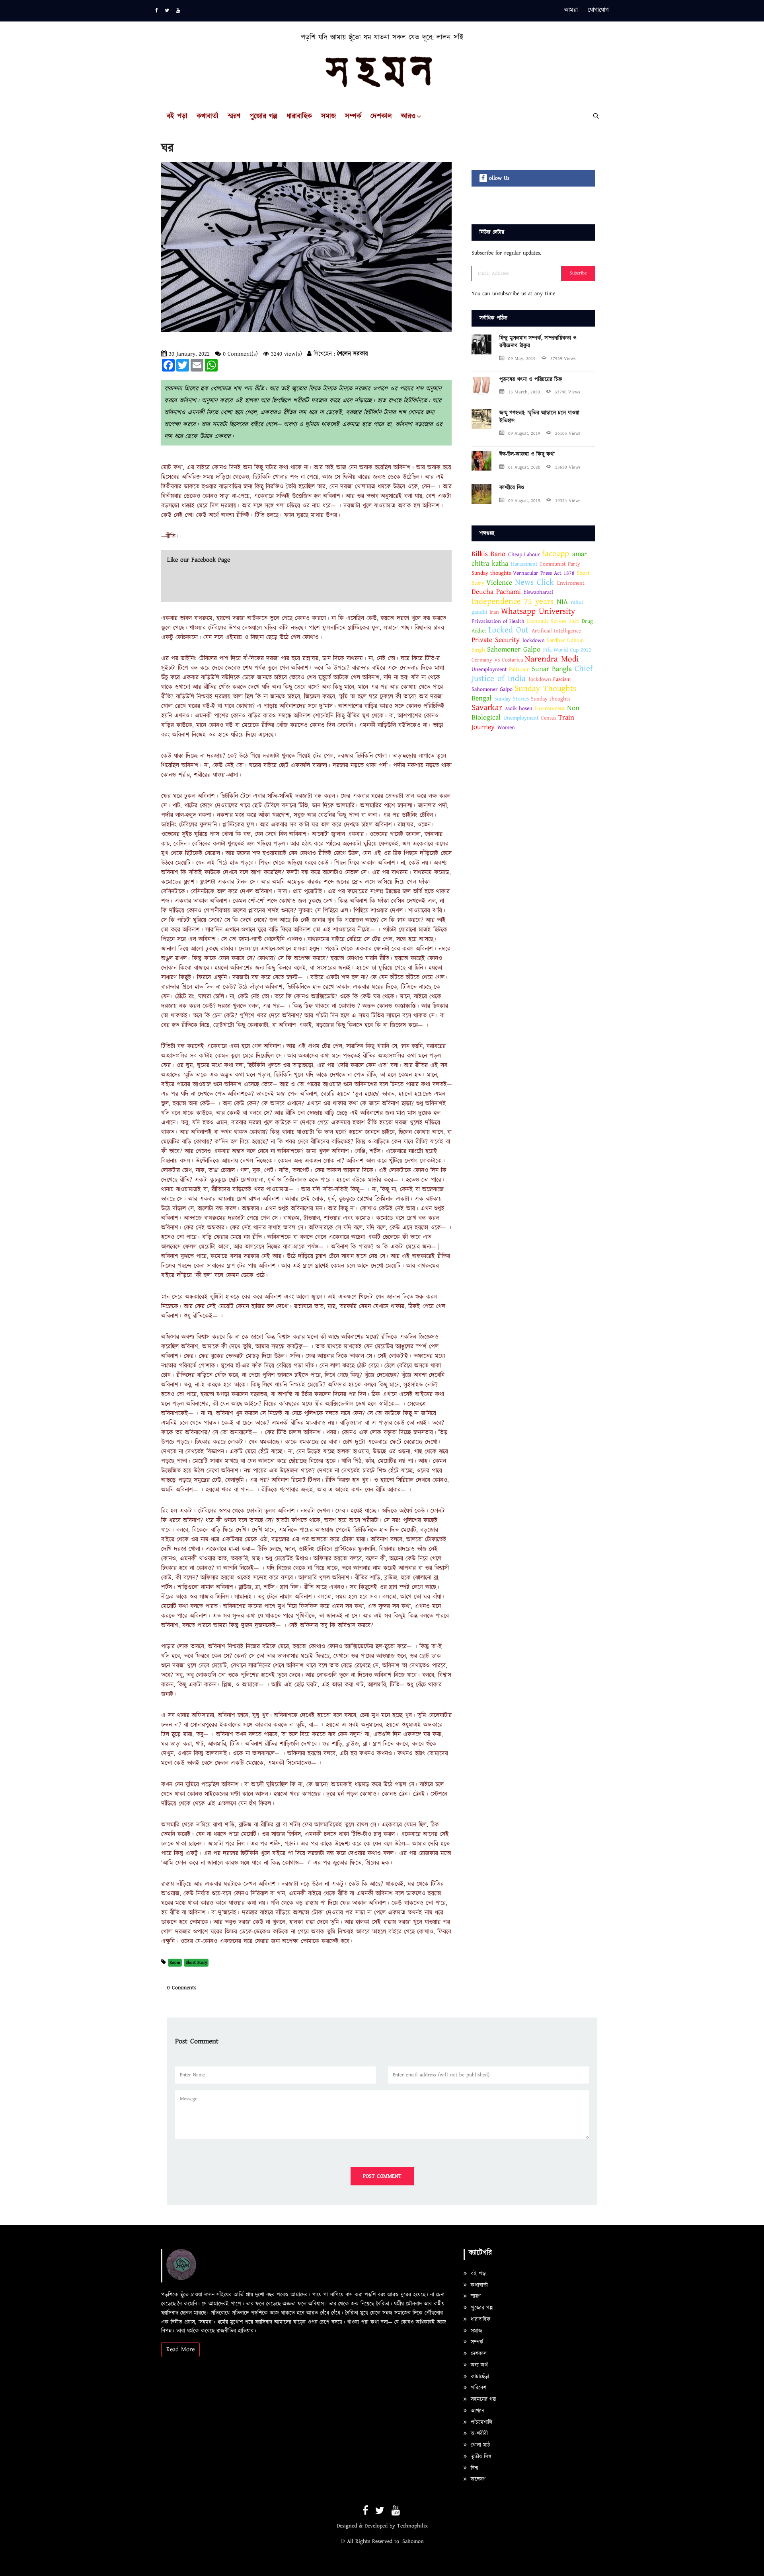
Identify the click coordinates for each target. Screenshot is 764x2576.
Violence (499, 583)
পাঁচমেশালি (480, 2422)
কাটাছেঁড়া (479, 2377)
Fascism (562, 679)
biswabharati (538, 592)
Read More (180, 2349)
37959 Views (563, 359)
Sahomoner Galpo (514, 649)
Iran (494, 612)
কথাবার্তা (208, 117)
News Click (536, 582)
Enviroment (571, 583)
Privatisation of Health (498, 621)
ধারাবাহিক (299, 117)
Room (175, 1962)
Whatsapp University (538, 611)
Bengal (481, 698)
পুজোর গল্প (263, 117)
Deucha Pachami (498, 592)
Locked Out (508, 630)
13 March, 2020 (524, 392)
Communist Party (560, 564)
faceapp (555, 554)
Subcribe (578, 273)
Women (506, 728)
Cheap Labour (524, 555)
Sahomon (413, 2541)
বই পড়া (177, 117)
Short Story (196, 1962)
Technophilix (412, 2526)
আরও (408, 117)
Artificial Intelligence (556, 631)
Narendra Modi (552, 659)
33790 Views (567, 392)
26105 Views (568, 433)
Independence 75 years (513, 601)
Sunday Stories (512, 699)
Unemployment (489, 669)
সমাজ (328, 117)
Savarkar (487, 708)
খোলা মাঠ (479, 2445)
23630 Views (568, 467)
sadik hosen (519, 708)
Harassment (524, 564)
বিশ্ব (473, 2468)
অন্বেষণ (477, 2479)
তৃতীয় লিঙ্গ (480, 2457)
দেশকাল (381, 117)
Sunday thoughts (491, 573)
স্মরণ (234, 117)
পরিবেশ (477, 2388)
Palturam (519, 669)
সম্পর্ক (353, 117)
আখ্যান (477, 2411)
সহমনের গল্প (482, 2399)
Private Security (496, 640)
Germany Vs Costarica (497, 660)
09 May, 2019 (522, 359)
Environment (550, 708)
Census (549, 718)
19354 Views (568, 501)
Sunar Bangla (553, 669)
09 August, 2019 (524, 433)
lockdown (534, 640)
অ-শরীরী (478, 2434)
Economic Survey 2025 (553, 621)
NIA (562, 602)
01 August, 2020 (524, 467)
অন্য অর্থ (478, 2365)
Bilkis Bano (488, 554)
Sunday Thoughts (545, 689)
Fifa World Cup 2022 (567, 650)
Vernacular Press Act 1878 (544, 573)
